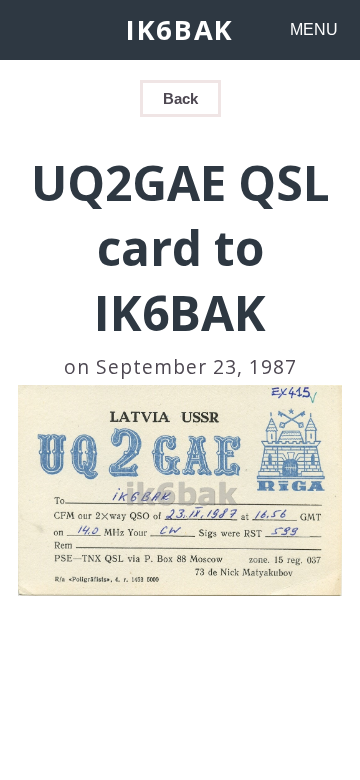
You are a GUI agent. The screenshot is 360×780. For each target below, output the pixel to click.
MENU (314, 29)
